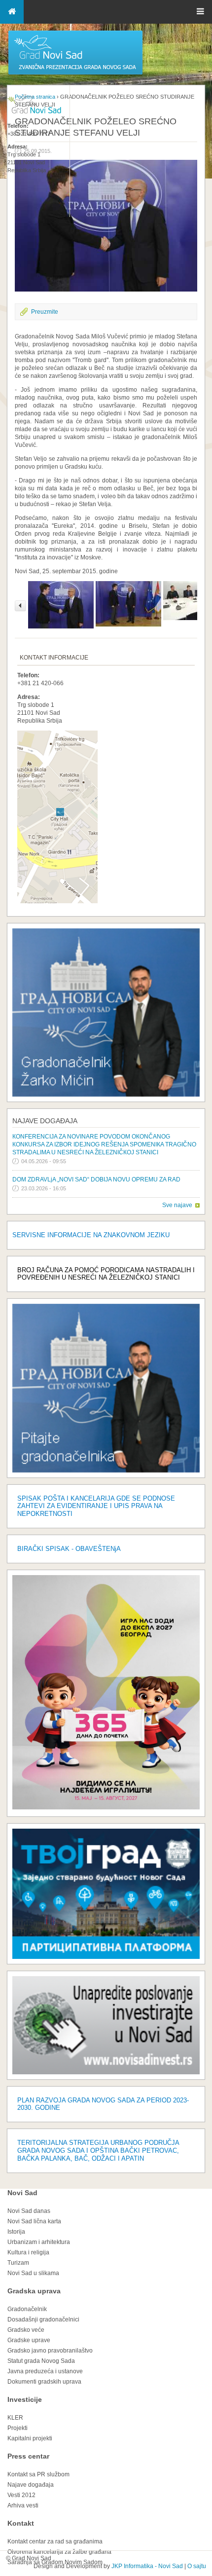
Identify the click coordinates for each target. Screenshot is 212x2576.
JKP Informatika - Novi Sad (147, 2566)
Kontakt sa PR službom (38, 2474)
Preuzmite (45, 312)
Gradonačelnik (27, 2309)
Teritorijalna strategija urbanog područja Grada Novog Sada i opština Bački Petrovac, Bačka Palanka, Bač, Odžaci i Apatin (98, 2151)
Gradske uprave (29, 2340)
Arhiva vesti (23, 2505)
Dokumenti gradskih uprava (44, 2382)
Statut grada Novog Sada (41, 2361)
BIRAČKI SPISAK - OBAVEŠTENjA (69, 1549)
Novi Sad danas (29, 2211)
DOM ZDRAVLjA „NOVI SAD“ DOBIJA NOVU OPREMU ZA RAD (96, 1179)
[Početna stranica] (75, 74)
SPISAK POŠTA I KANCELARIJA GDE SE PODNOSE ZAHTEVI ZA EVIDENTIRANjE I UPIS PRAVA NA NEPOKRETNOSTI (96, 1506)
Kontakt (21, 2523)
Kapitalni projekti (30, 2438)
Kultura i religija (28, 2252)
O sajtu (197, 2566)
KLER (15, 2418)
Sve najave (177, 1205)
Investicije (25, 2399)
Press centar (28, 2456)
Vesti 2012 (21, 2495)
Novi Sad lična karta (34, 2221)
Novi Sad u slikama (33, 2273)
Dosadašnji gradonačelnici (43, 2319)
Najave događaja (45, 1121)
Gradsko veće (26, 2330)
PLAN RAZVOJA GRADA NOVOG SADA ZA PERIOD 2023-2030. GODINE (103, 2104)
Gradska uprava (34, 2291)
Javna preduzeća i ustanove (45, 2371)
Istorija (16, 2232)
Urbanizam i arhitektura (39, 2242)
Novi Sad (22, 2193)
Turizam (18, 2263)
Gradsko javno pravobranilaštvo (50, 2351)
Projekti (18, 2428)
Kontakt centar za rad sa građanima (55, 2541)
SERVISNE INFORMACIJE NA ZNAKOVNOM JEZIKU (91, 1235)
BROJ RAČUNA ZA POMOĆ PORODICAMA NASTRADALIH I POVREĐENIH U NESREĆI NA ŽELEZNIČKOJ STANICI (106, 1274)
